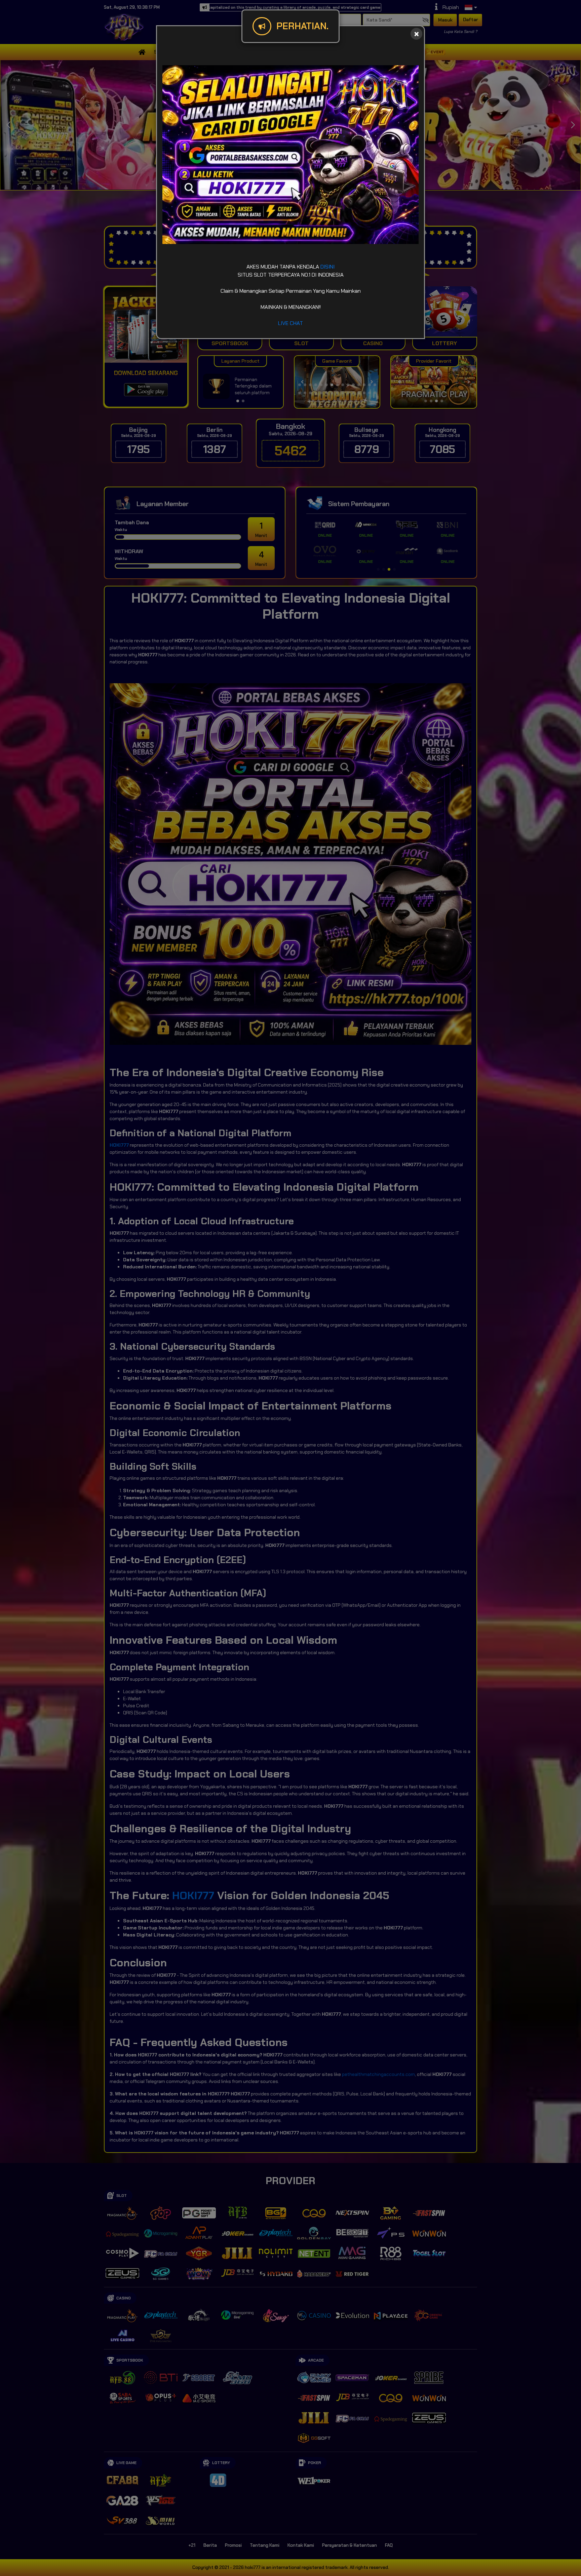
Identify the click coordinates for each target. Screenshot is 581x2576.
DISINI (327, 267)
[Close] (416, 34)
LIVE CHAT (290, 323)
